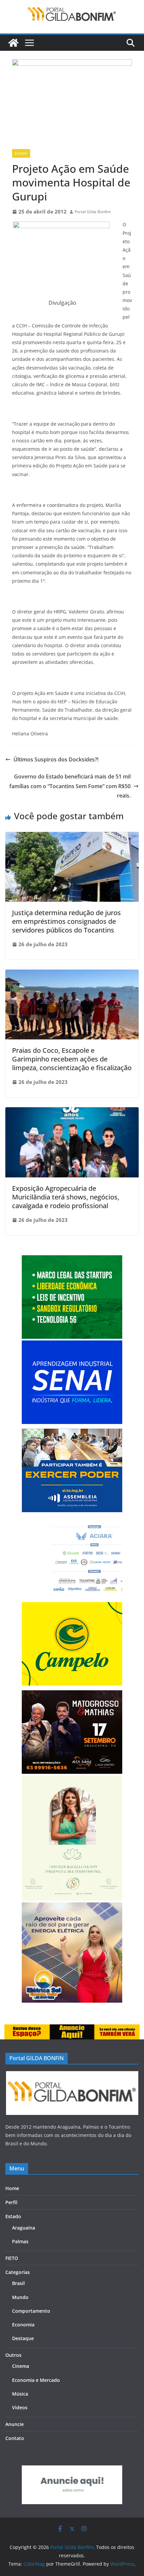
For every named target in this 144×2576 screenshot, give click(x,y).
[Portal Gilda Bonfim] (13, 43)
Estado (21, 153)
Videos (20, 2407)
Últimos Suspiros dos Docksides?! (56, 759)
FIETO (12, 2258)
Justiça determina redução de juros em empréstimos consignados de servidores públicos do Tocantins (66, 921)
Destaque (23, 2338)
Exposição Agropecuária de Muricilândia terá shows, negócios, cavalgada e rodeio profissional (66, 1197)
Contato (15, 2438)
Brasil (18, 2283)
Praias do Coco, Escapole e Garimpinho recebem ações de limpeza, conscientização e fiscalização (72, 1059)
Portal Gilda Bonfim (93, 212)
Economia (23, 2325)
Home (12, 2188)
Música (20, 2394)
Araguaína (24, 2228)
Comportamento (31, 2311)
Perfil (11, 2202)
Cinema (21, 2366)
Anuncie (15, 2424)
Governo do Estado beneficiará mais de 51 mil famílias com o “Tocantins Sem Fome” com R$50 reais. (70, 786)
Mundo (20, 2297)
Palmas (20, 2241)
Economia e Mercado (36, 2380)
